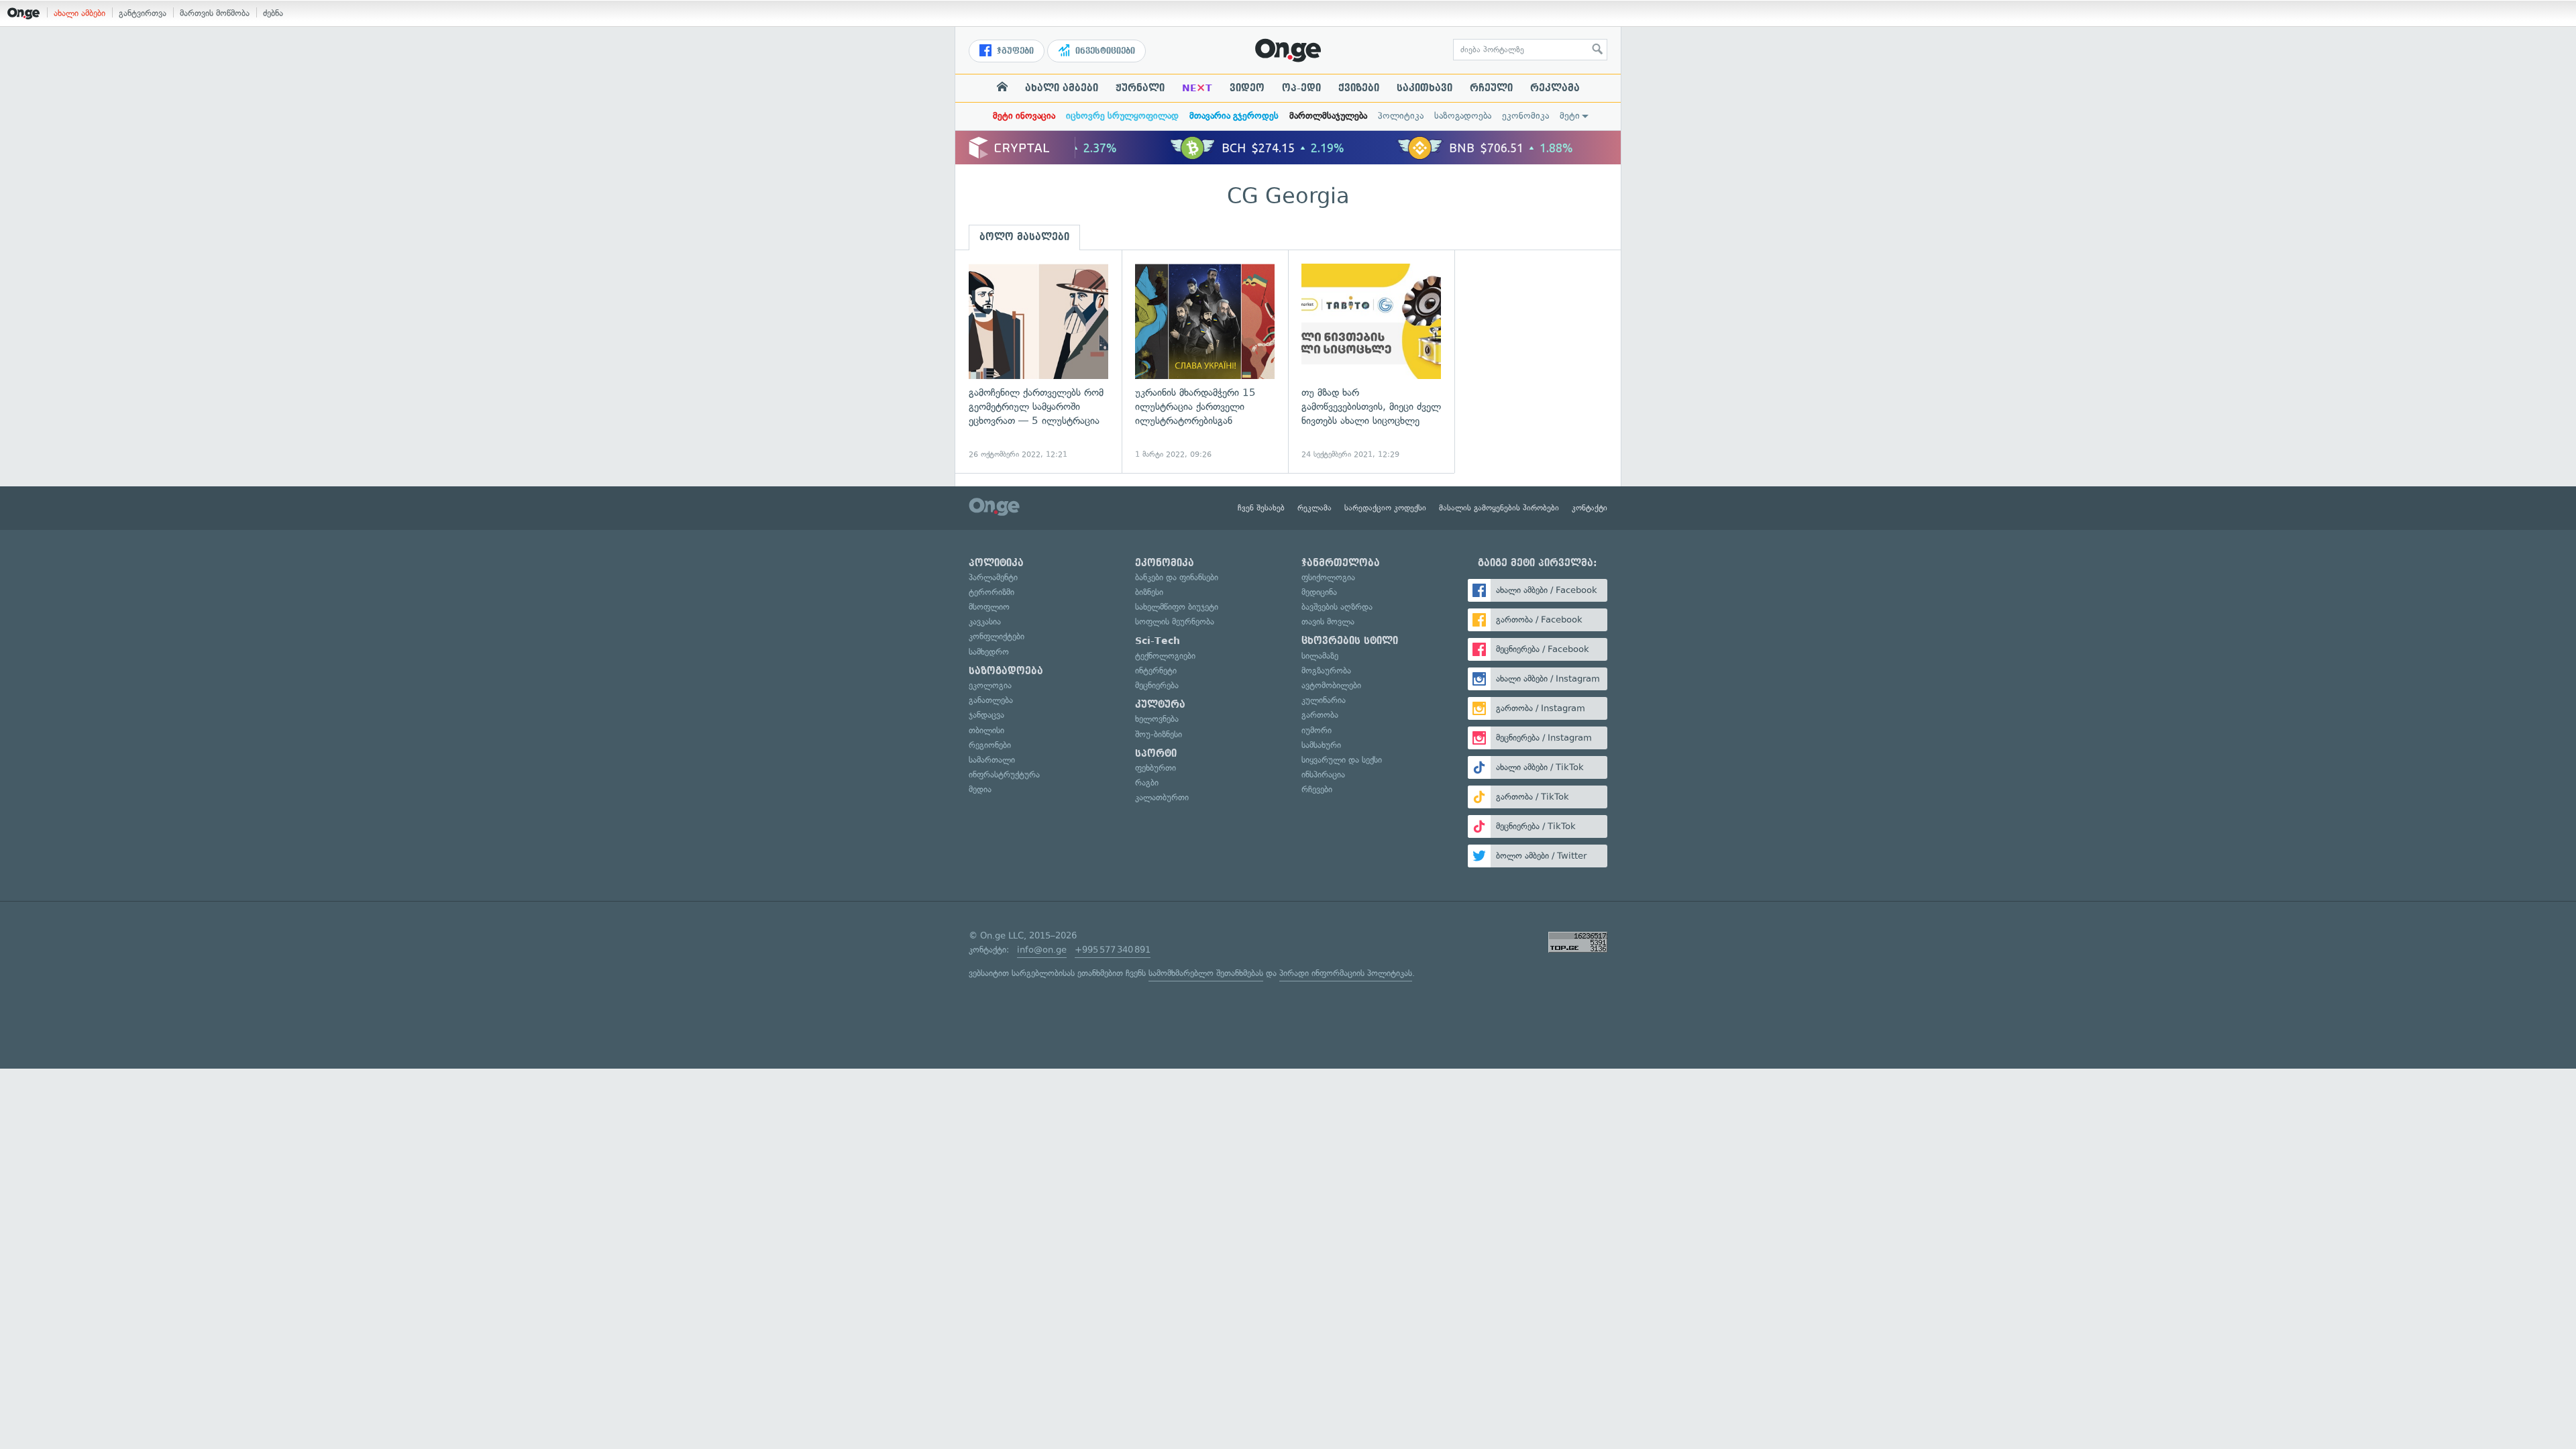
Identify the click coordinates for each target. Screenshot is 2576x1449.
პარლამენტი (993, 577)
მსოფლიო (989, 607)
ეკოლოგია (990, 685)
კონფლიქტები (997, 636)
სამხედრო (989, 652)
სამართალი (992, 760)
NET (1197, 88)
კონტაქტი (1590, 508)
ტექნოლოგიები (1165, 656)
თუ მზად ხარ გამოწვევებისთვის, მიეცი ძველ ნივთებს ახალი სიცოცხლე (1371, 362)
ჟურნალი (1140, 88)
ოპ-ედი (1301, 88)
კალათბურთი (1162, 797)
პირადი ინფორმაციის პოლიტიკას (1346, 973)
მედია (980, 789)
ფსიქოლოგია (1328, 577)
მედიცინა (1319, 592)
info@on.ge (1042, 950)
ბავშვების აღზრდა (1337, 607)
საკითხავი (1425, 88)
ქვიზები (1359, 88)
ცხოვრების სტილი (1350, 641)
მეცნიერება (1157, 685)
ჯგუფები (1014, 51)
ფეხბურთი (1156, 768)
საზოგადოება (1463, 116)
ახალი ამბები (79, 13)
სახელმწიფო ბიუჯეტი (1177, 607)
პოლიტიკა (1401, 116)
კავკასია (985, 622)
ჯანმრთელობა (1341, 563)
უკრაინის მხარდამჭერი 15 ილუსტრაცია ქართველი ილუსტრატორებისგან (1205, 362)
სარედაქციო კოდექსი (1385, 508)
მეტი (1570, 116)
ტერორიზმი (991, 592)
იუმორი (1317, 730)
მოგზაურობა (1326, 670)
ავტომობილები (1331, 685)
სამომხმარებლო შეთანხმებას (1206, 973)
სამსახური (1321, 745)
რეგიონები (990, 745)
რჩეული (1491, 88)
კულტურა (1160, 704)
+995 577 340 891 (1113, 950)
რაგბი (1147, 783)
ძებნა (273, 13)
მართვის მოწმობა (215, 13)
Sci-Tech (1158, 641)
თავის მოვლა (1328, 622)
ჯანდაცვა (986, 715)
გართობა (1320, 715)
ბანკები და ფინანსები (1177, 577)
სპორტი (1156, 753)
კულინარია (1324, 700)
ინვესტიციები (1104, 51)
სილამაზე (1320, 656)
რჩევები (1317, 789)
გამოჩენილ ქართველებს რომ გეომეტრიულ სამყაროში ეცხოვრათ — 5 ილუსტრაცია (1038, 362)
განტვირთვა (143, 13)
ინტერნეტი (1156, 670)
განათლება (991, 700)
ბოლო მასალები (1024, 237)
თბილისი (986, 730)
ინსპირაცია (1323, 774)
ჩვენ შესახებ (1261, 508)
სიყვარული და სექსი (1342, 760)
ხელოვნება (1157, 719)
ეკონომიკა (1525, 116)
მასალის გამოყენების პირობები (1499, 508)
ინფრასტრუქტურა (1004, 774)
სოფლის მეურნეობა (1175, 622)
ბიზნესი (1149, 592)
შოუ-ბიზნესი (1159, 734)
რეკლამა (1555, 88)
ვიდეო (1247, 88)
